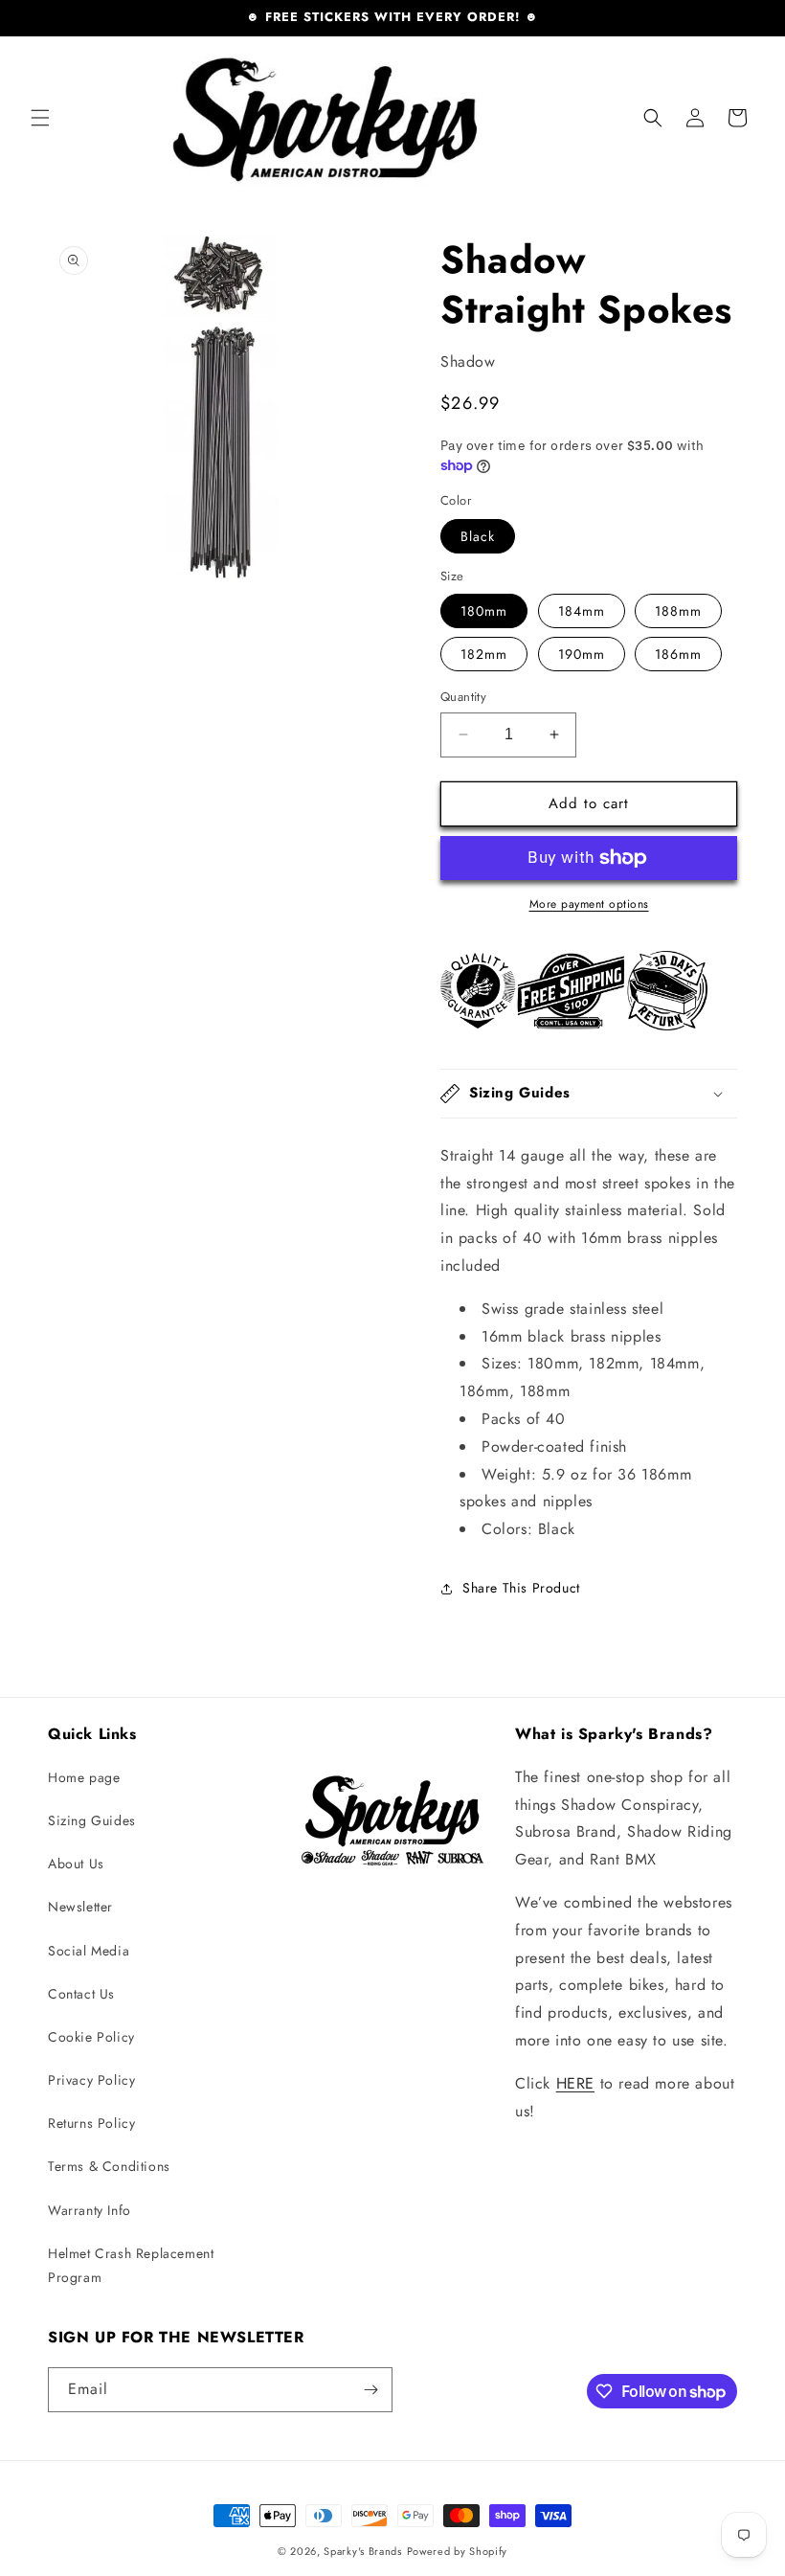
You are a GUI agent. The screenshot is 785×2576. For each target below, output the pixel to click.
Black (478, 536)
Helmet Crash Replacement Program (131, 2265)
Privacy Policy (91, 2080)
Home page (84, 1777)
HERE (575, 2083)
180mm (484, 611)
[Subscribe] (370, 2390)
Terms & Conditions (109, 2166)
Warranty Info (90, 2210)
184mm (582, 611)
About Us (76, 1864)
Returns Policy (91, 2123)
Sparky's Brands (363, 2551)
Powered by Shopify (458, 2551)
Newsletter (80, 1907)
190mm (582, 654)
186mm (678, 654)
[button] (40, 118)
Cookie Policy (91, 2037)
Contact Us (81, 1994)
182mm (484, 654)
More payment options (589, 904)
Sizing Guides (92, 1820)
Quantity (463, 697)
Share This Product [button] (521, 1588)
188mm (678, 611)
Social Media (89, 1951)
